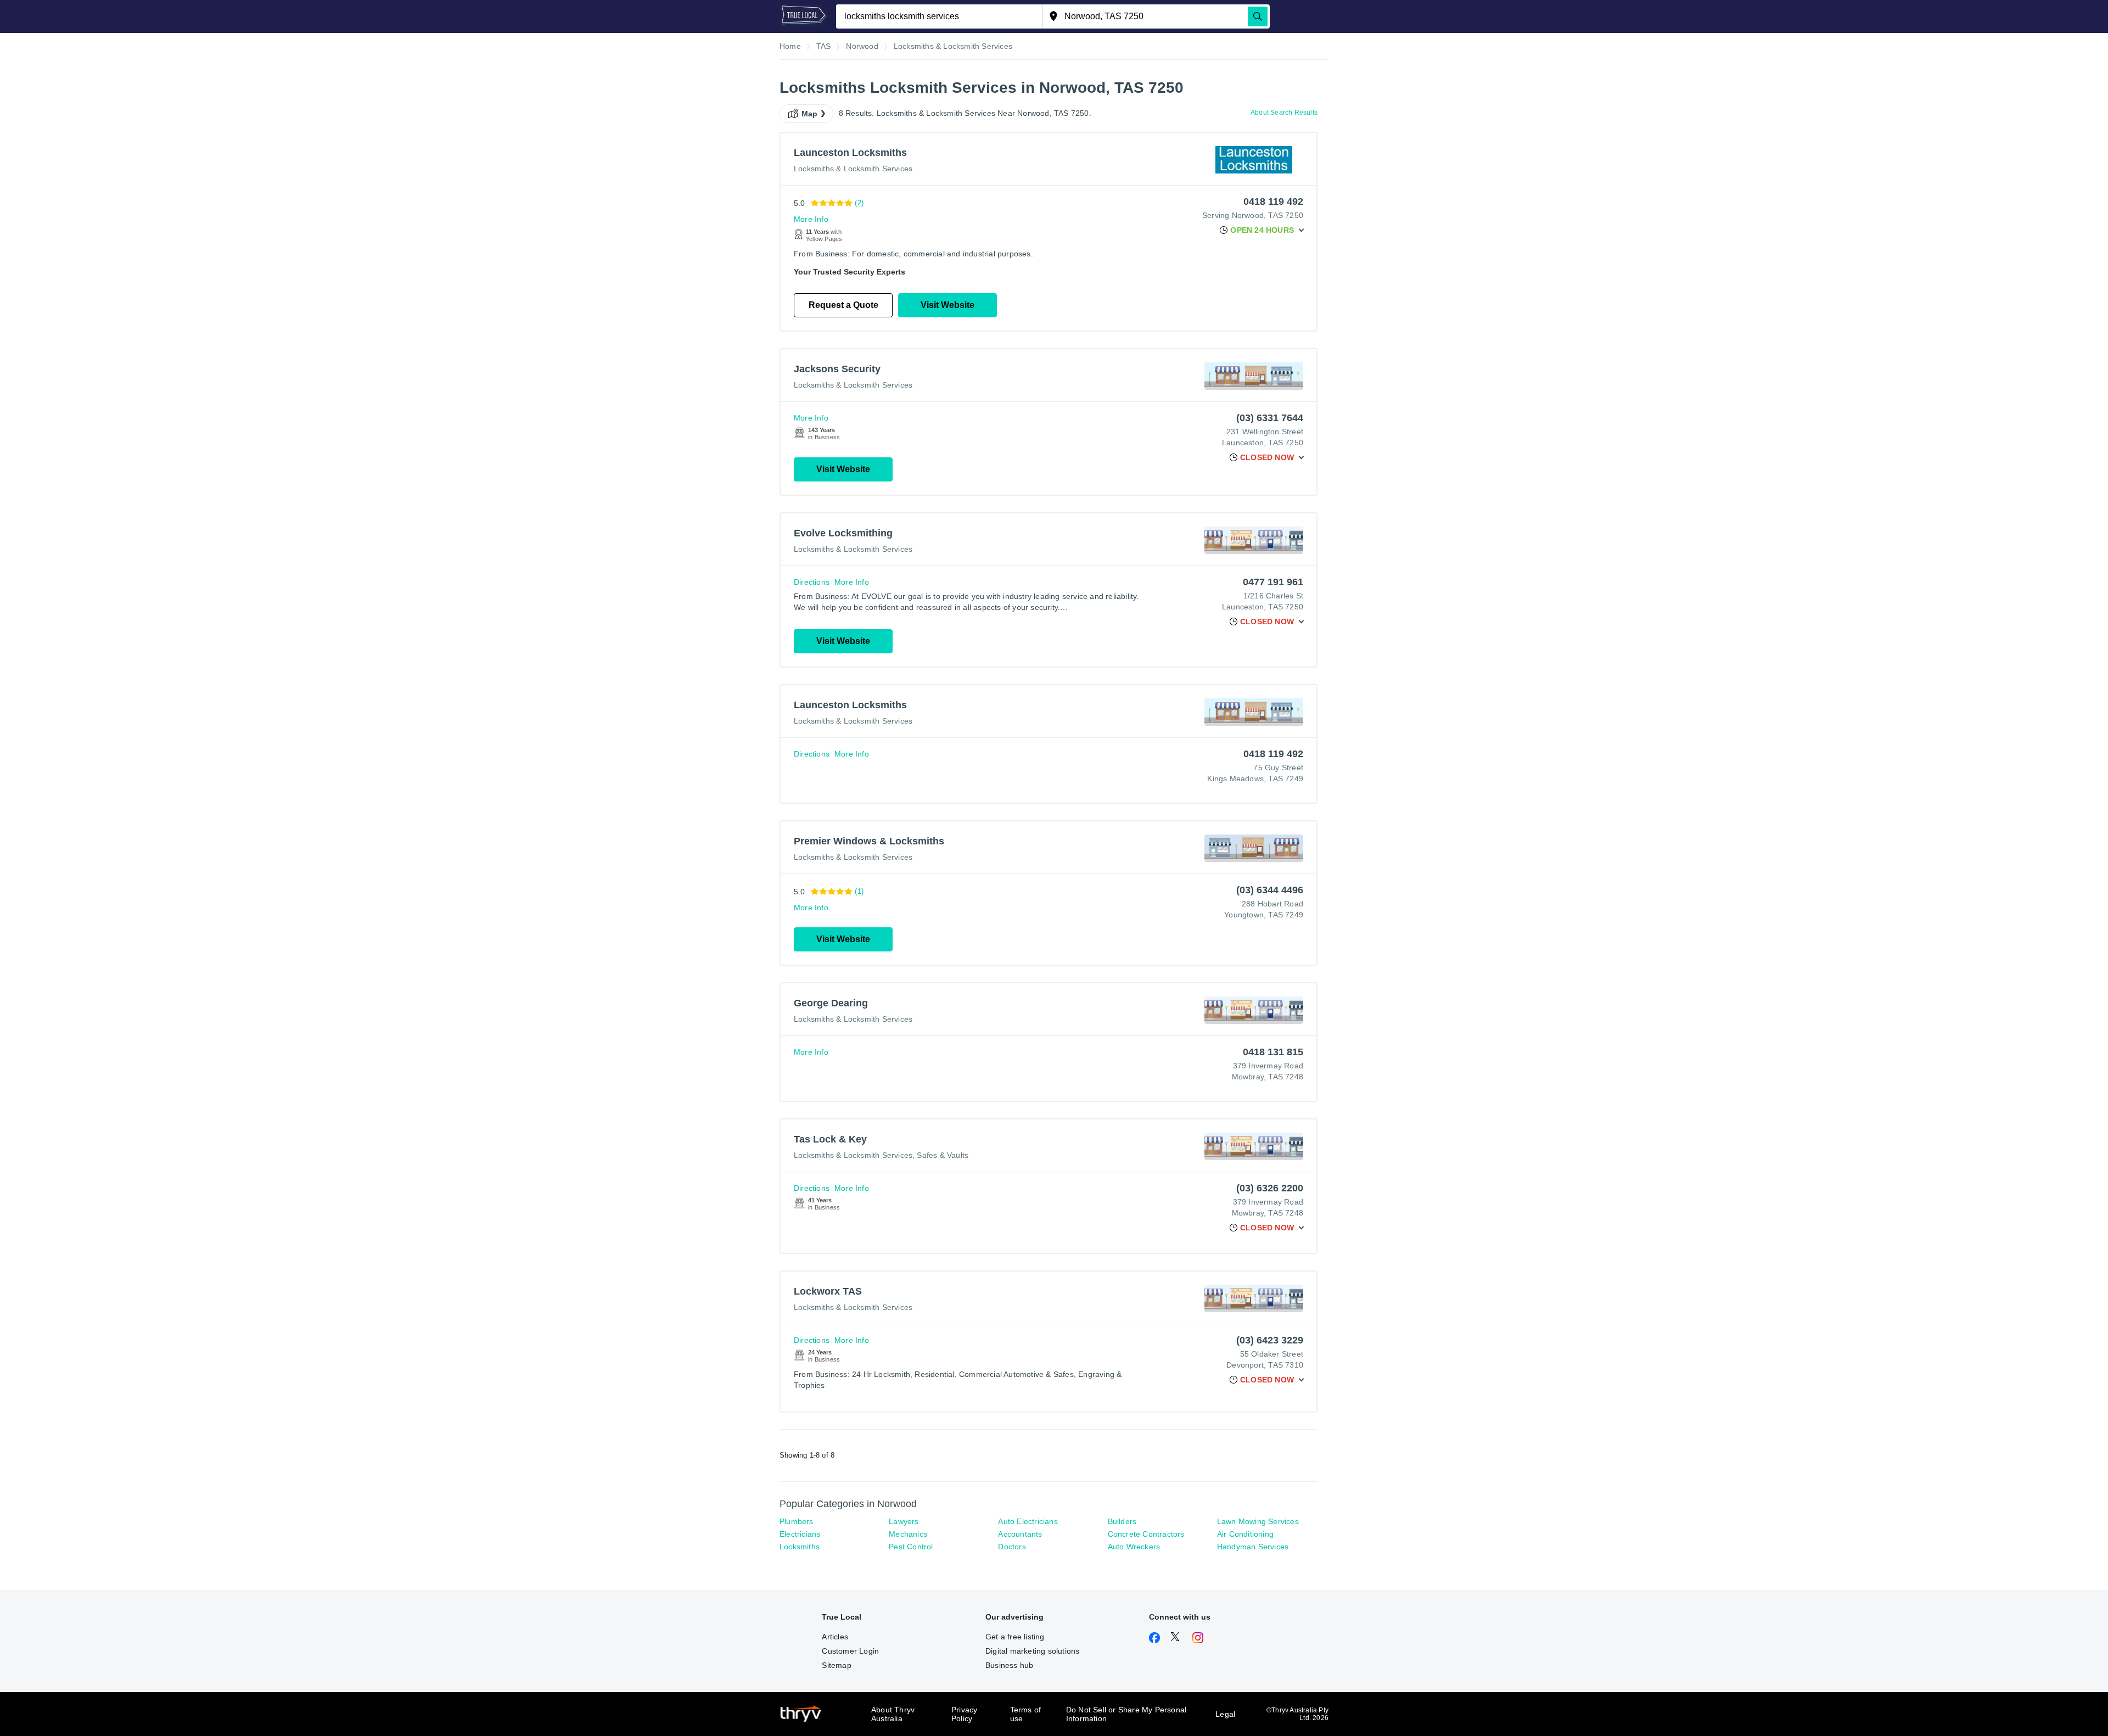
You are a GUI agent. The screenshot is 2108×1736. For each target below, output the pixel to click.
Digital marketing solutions (1032, 1651)
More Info (811, 219)
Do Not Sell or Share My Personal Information (1126, 1714)
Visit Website (948, 305)
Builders (1122, 1521)
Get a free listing (1015, 1637)
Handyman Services (1253, 1547)
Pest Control (911, 1547)
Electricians (800, 1534)
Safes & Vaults (943, 1155)
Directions (812, 582)
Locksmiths (800, 1547)
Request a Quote (843, 305)
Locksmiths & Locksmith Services (853, 169)
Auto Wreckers (1134, 1547)
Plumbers (797, 1521)
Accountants (1020, 1534)
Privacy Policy (964, 1714)
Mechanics (908, 1534)
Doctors (1012, 1547)
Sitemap (836, 1665)
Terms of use (1026, 1714)
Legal (1225, 1714)
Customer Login (850, 1651)
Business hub (1009, 1665)
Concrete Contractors (1146, 1534)
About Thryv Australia (893, 1714)
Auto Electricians (1028, 1521)
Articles (835, 1637)
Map (810, 114)
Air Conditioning (1245, 1534)
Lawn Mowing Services (1258, 1521)
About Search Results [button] (1284, 113)
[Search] (1258, 16)
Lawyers (904, 1521)
